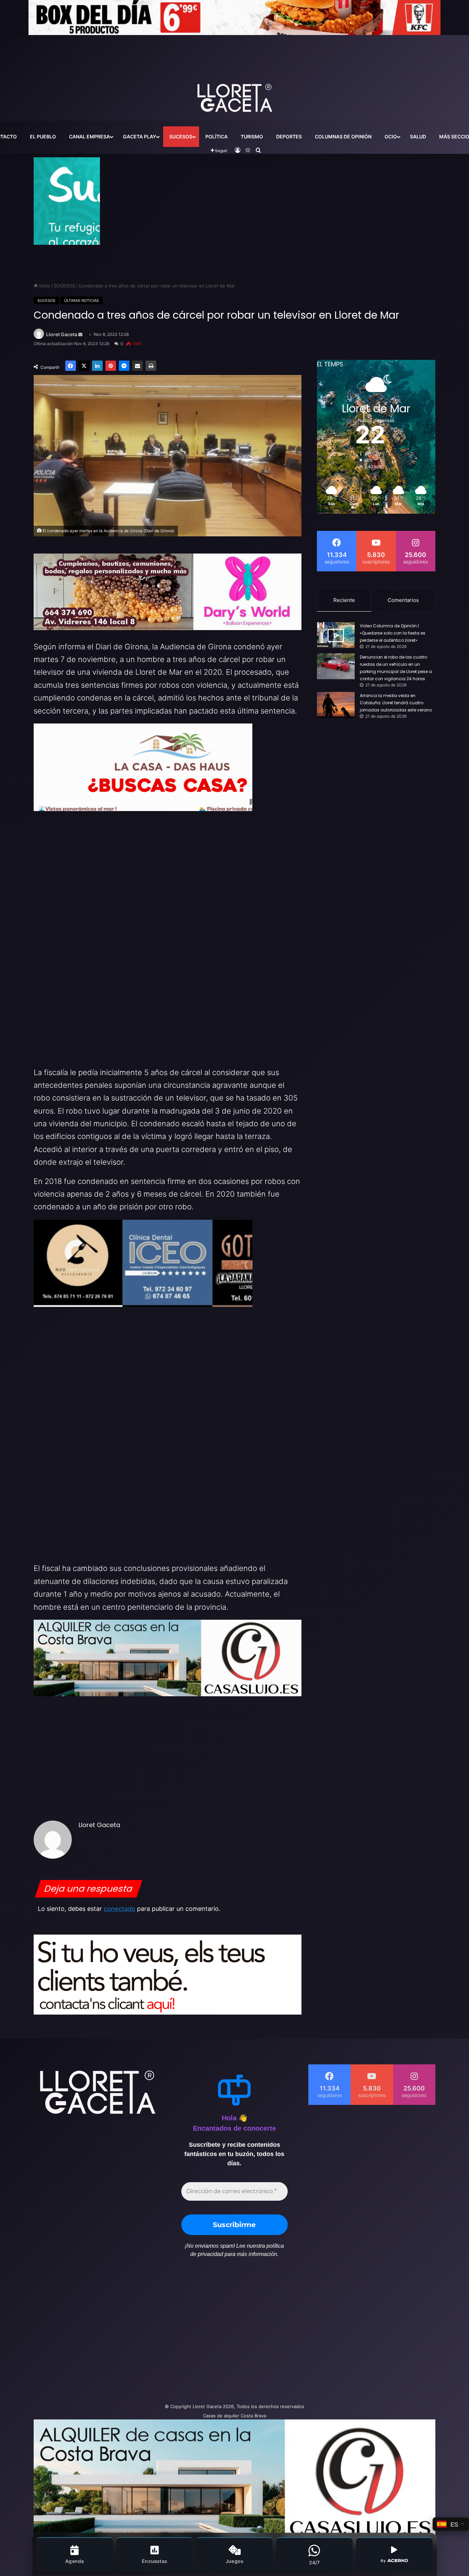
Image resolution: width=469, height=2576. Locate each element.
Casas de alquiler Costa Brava (235, 2416)
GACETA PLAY (140, 136)
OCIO (391, 136)
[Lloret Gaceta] (235, 75)
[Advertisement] (166, 2334)
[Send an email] (80, 335)
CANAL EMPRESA (89, 136)
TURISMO (252, 136)
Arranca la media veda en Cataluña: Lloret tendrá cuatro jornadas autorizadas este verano (396, 703)
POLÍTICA (216, 136)
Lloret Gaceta (62, 334)
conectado (119, 1909)
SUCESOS (181, 136)
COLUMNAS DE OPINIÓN (343, 136)
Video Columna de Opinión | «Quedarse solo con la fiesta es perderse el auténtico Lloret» (393, 633)
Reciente (344, 600)
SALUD (418, 136)
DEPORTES (289, 136)
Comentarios (403, 600)
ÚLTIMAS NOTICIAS (82, 300)
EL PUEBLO (43, 136)
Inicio (44, 286)
